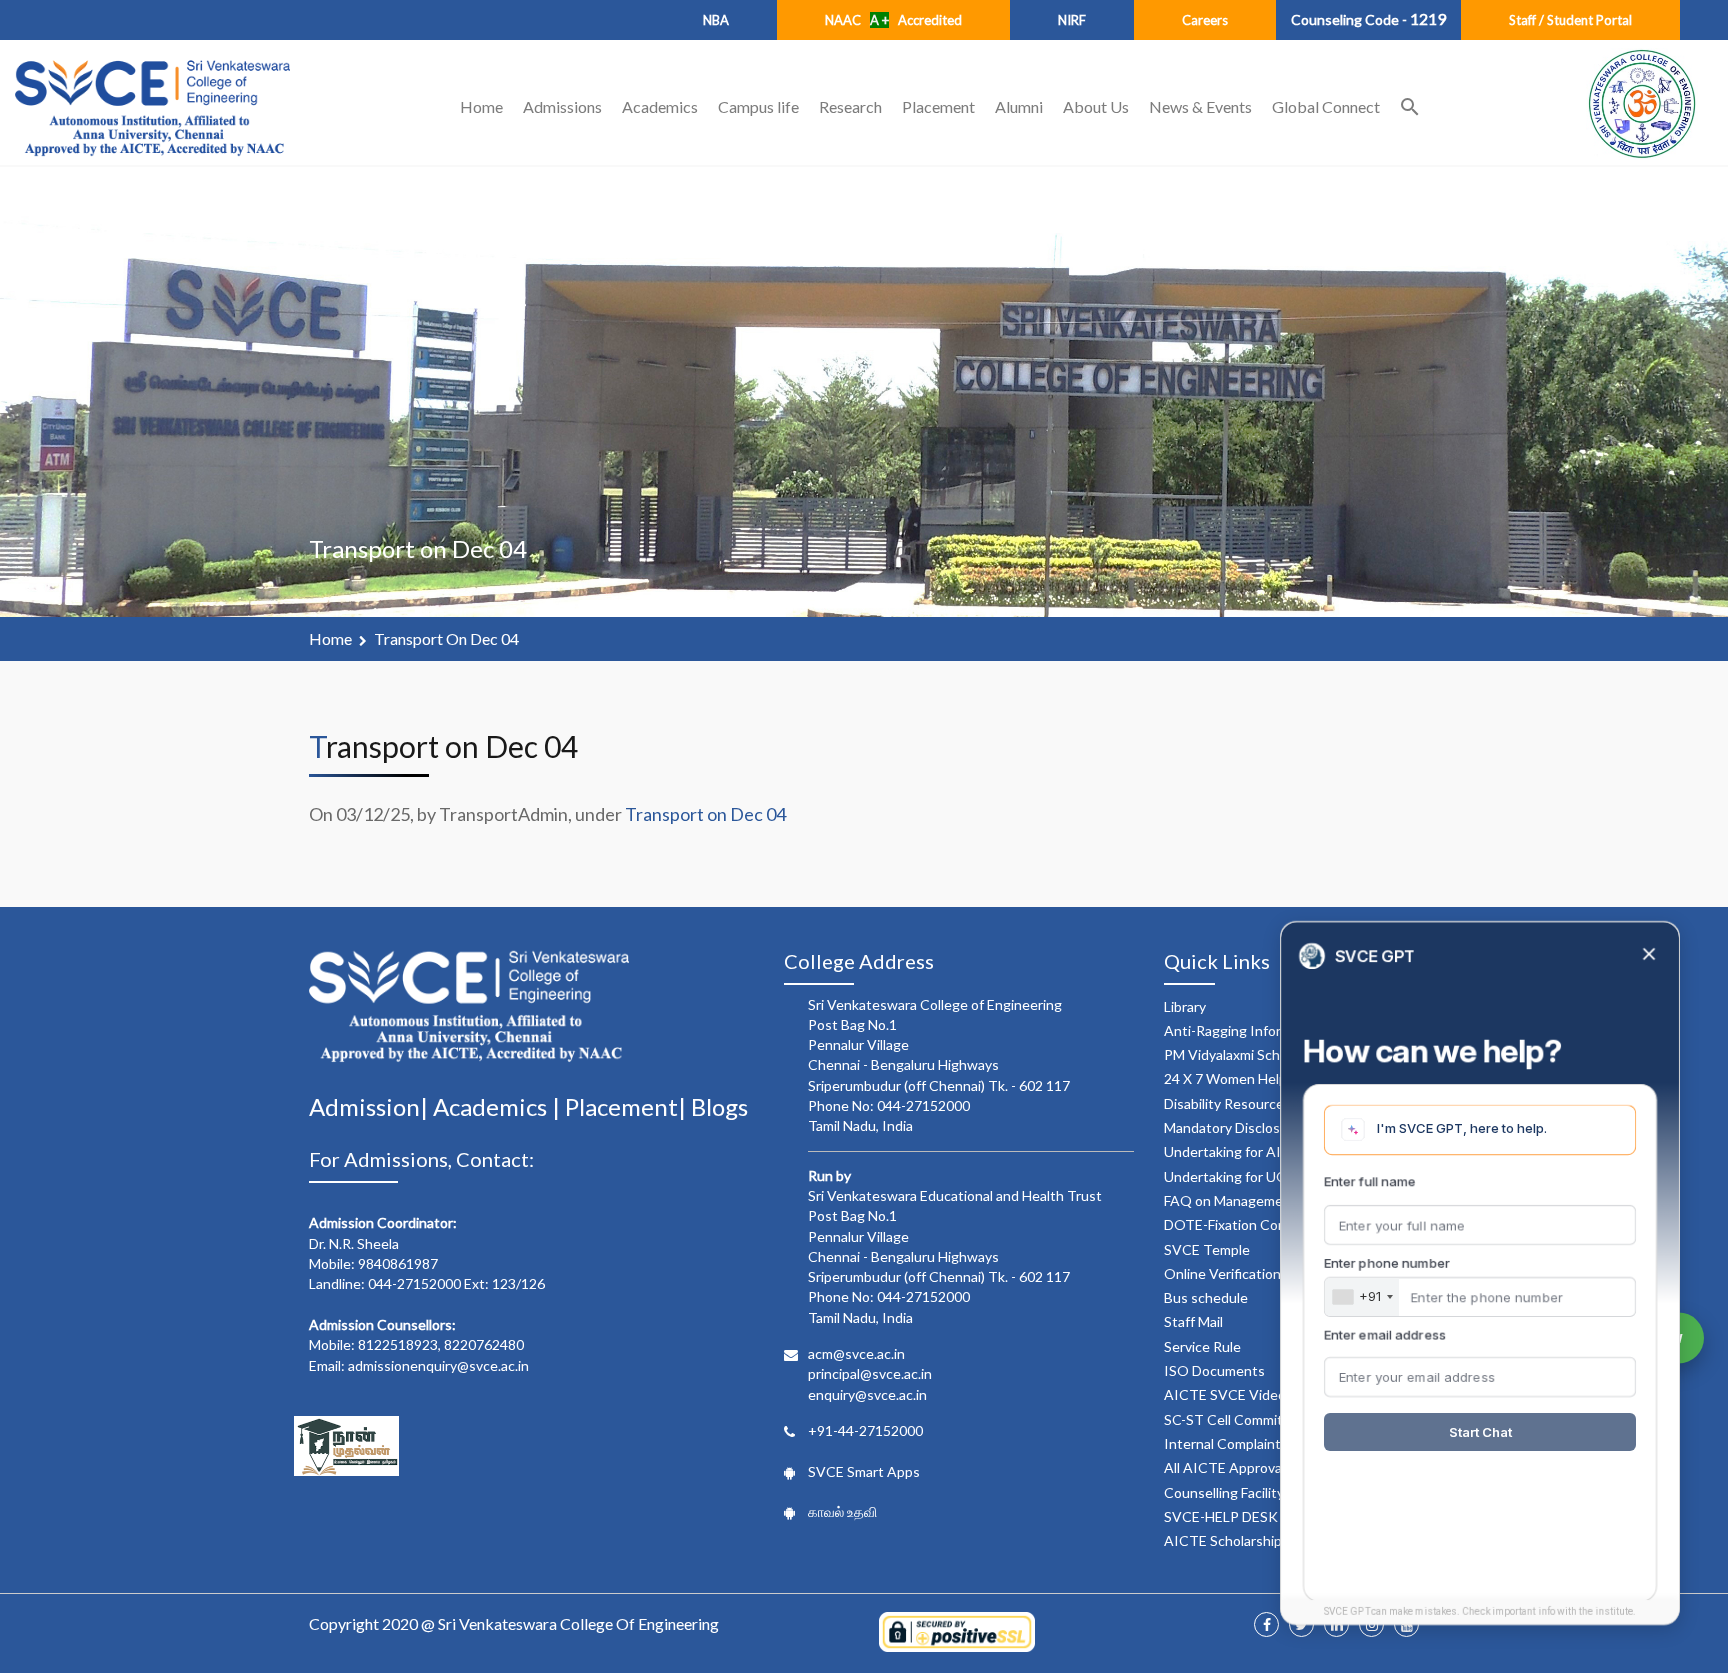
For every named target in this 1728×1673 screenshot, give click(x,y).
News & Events (1200, 106)
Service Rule (1202, 1346)
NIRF (1072, 20)
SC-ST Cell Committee (1234, 1419)
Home (481, 106)
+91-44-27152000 (865, 1430)
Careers (1205, 20)
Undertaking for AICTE (1236, 1151)
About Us (1096, 106)
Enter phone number (1387, 1263)
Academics (660, 106)
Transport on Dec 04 (446, 638)
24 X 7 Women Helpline (1236, 1078)
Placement (938, 106)
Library (1185, 1006)
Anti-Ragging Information (1244, 1030)
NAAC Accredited (893, 20)
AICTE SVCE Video (1225, 1394)
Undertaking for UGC (1230, 1176)
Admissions (562, 106)
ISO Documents (1214, 1370)
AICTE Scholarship (1223, 1540)
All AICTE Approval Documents (1262, 1467)
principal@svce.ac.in (870, 1373)
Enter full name (1370, 1181)
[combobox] (1362, 1297)
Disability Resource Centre (1248, 1103)
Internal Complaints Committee (1263, 1443)
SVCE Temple (1207, 1249)
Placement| (628, 1106)
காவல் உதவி (842, 1511)
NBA (716, 20)
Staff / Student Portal (1570, 20)
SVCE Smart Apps (864, 1471)
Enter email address (1385, 1335)
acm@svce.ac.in (856, 1353)
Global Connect (1326, 106)
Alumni (1019, 106)
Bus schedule (1206, 1297)
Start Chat (1480, 1432)
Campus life (758, 106)
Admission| (371, 1106)
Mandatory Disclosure (1232, 1127)
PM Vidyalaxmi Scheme (1235, 1054)
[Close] (1649, 955)
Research (850, 106)
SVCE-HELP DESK (1221, 1516)
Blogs (719, 1106)
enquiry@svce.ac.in (867, 1394)
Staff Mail (1193, 1321)
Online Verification (1222, 1273)
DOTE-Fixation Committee (1247, 1224)
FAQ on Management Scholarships (1271, 1200)
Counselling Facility (1224, 1492)
